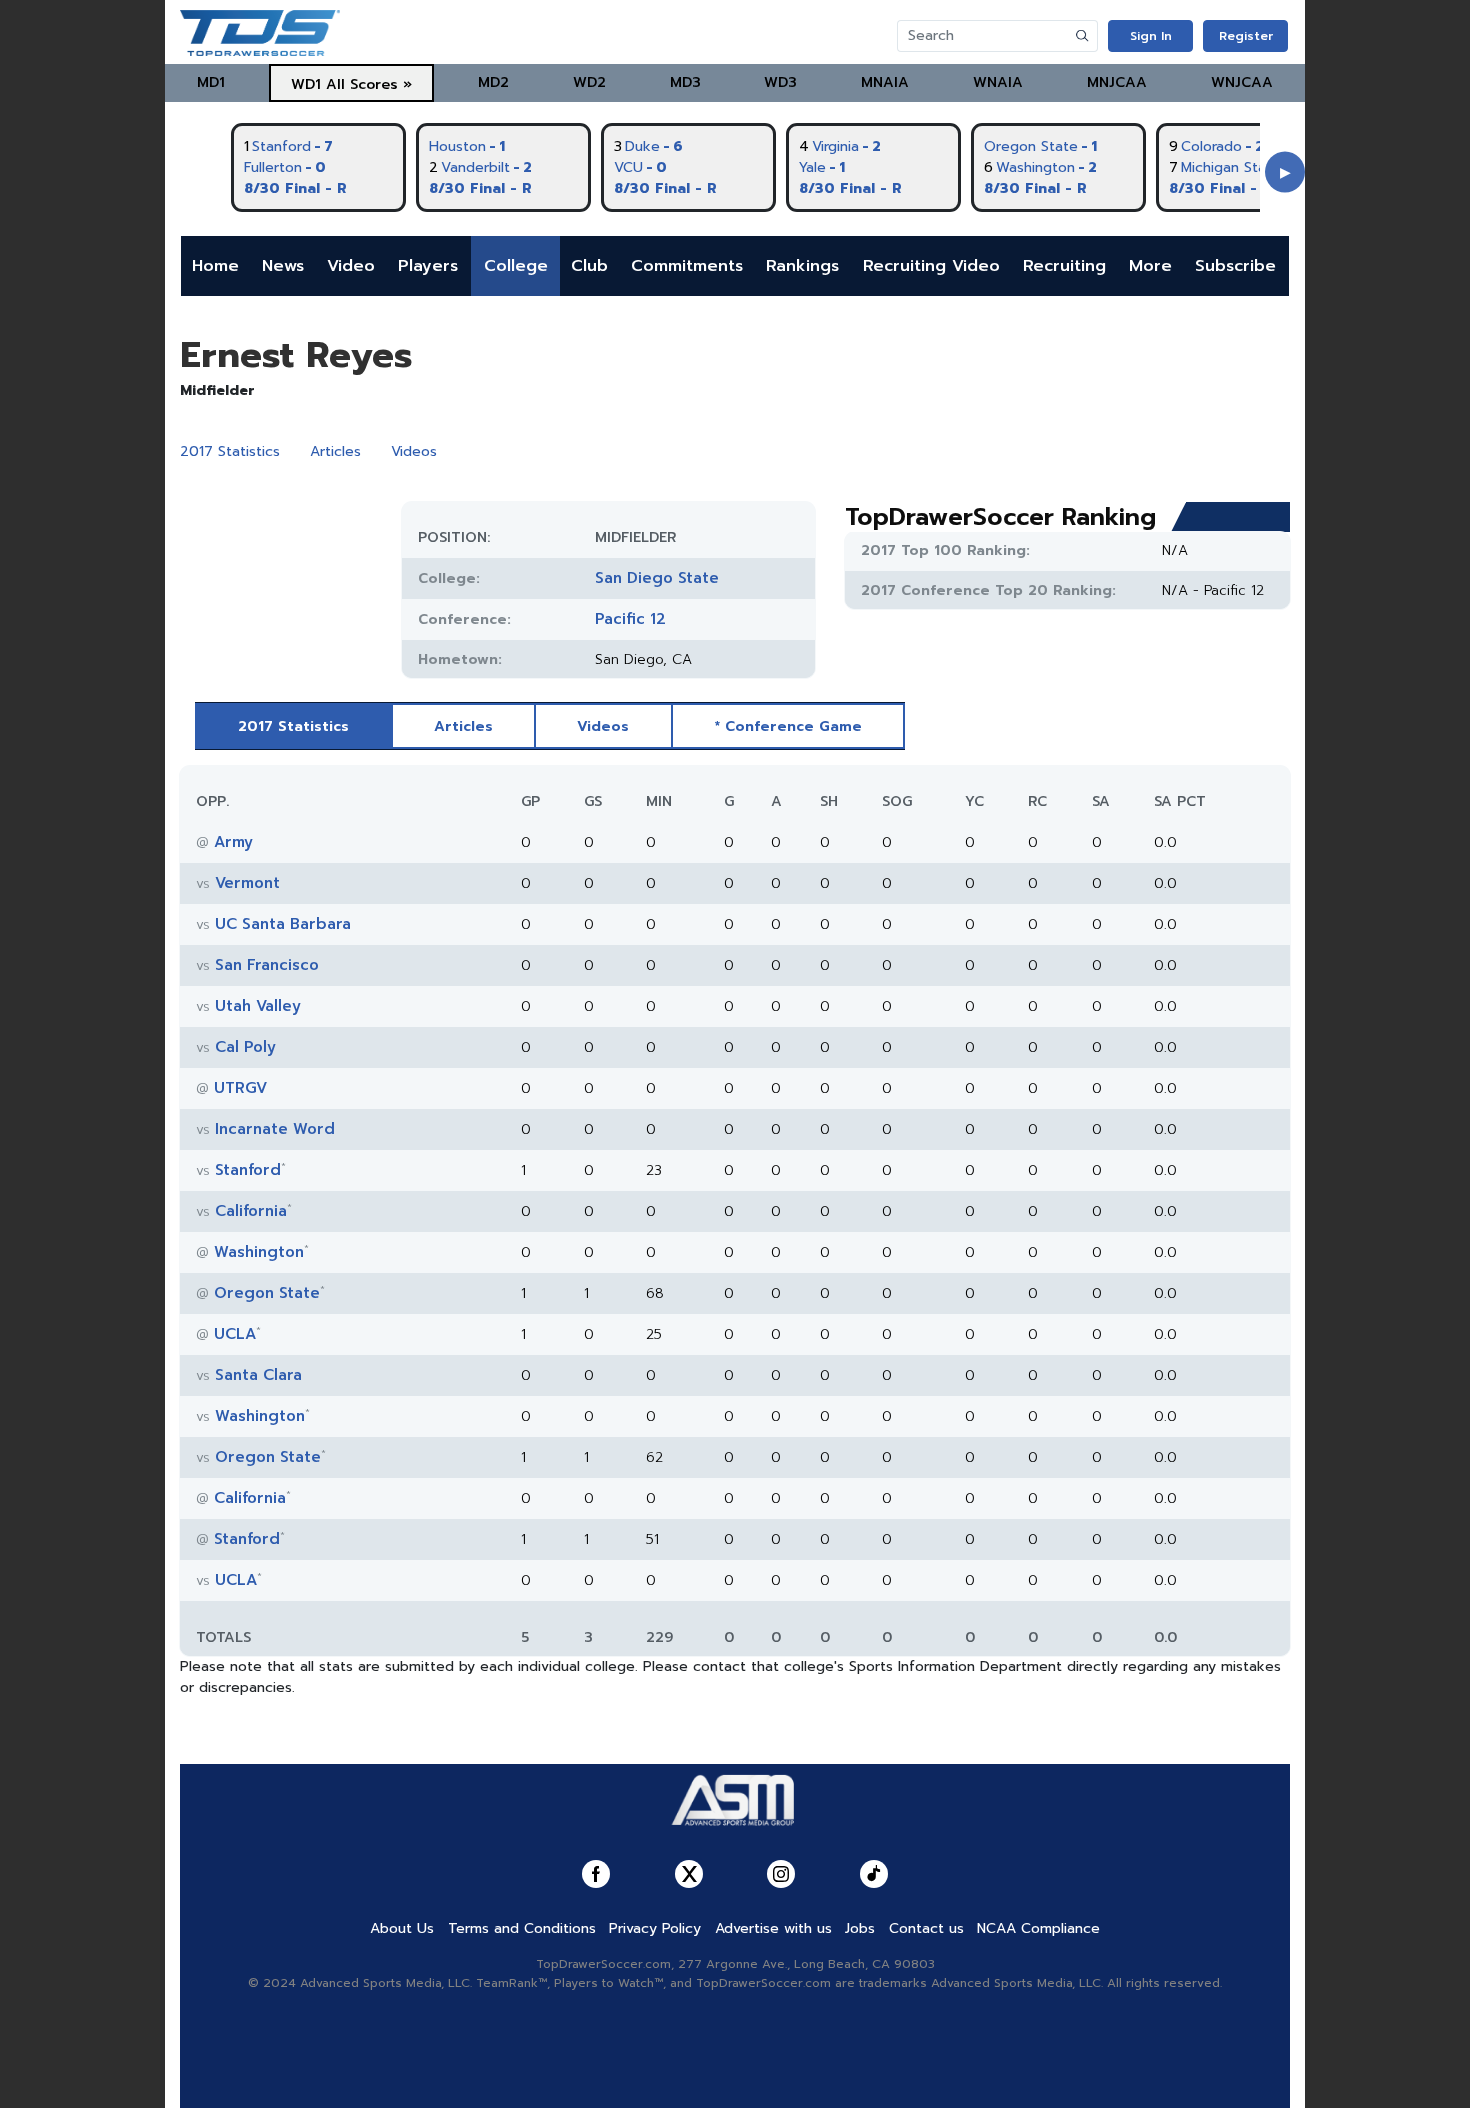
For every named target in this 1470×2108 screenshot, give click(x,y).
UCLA (235, 1334)
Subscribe (1235, 266)
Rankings (802, 266)
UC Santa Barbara (283, 924)
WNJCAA (1242, 82)
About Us (402, 1928)
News (283, 266)
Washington (259, 1252)
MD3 (685, 82)
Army (233, 842)
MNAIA (885, 82)
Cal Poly (245, 1047)
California (251, 1211)
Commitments (687, 266)
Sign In (1151, 36)
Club (589, 266)
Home (215, 266)
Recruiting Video (931, 266)
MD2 (493, 82)
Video (351, 266)
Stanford (248, 1170)
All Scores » (369, 84)
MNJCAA (1117, 82)
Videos (414, 451)
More (1150, 266)
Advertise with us (773, 1928)
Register (1246, 36)
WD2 (589, 82)
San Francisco (267, 965)
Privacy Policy (655, 1928)
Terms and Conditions (522, 1928)
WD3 (780, 82)
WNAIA (998, 82)
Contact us (926, 1928)
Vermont (247, 883)
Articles (335, 451)
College (516, 266)
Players (428, 266)
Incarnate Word (275, 1129)
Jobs (860, 1928)
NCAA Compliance (1038, 1928)
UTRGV (240, 1088)
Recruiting (1064, 266)
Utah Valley (258, 1006)
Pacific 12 (630, 619)
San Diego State (657, 578)
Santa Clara (258, 1375)
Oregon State (267, 1293)
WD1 (306, 84)
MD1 (211, 82)
